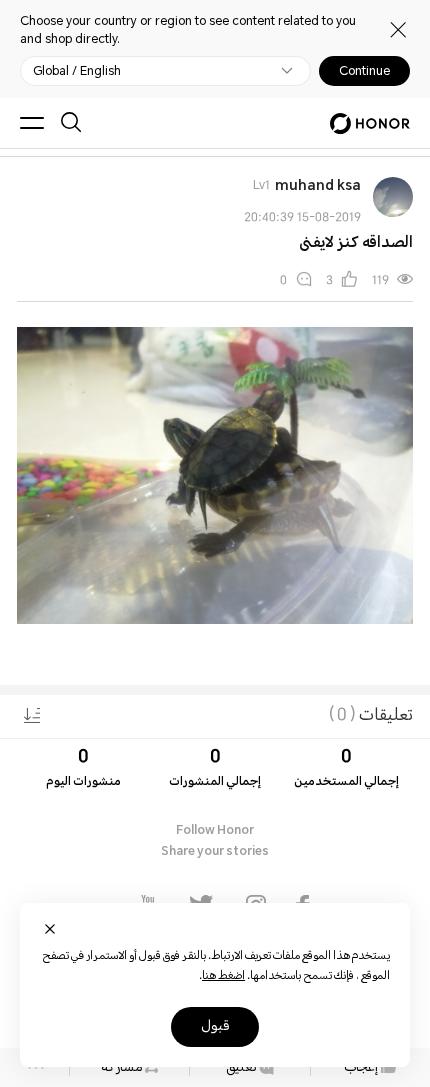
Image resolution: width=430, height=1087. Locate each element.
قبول (215, 1027)
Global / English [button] (77, 71)
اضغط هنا (223, 976)
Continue (364, 71)
